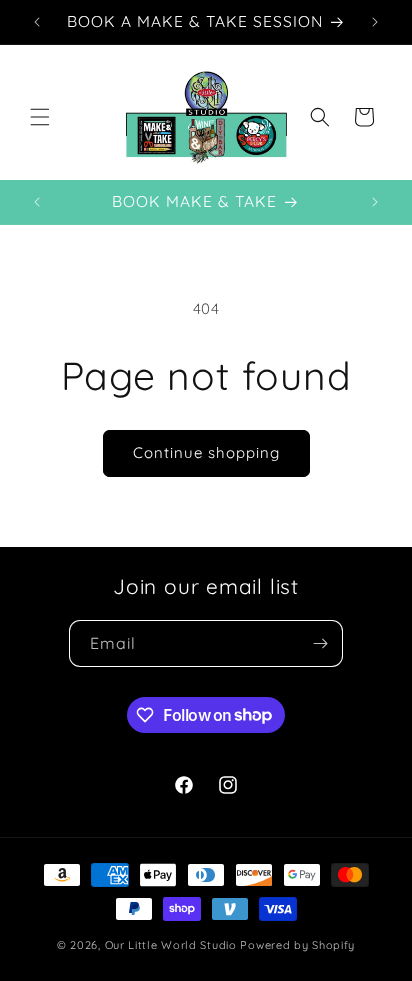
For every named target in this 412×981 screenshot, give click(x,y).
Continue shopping (206, 452)
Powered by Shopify (297, 945)
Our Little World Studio (171, 945)
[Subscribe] (320, 643)
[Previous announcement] (37, 22)
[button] (40, 117)
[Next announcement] (375, 22)
